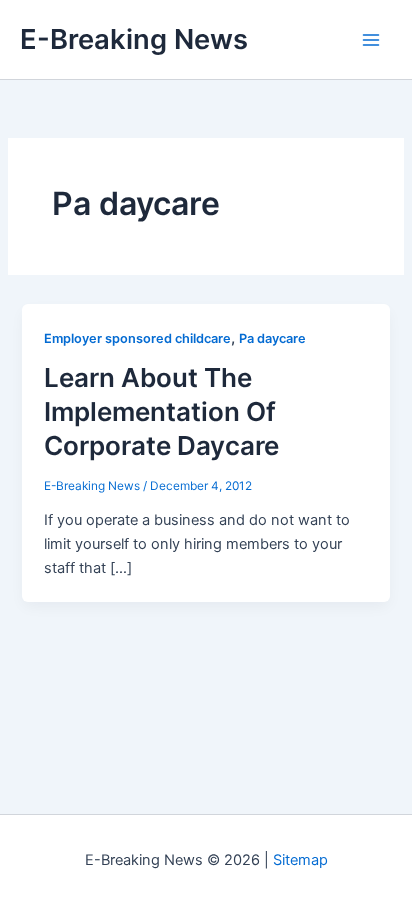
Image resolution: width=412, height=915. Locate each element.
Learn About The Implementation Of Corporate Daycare (161, 411)
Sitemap (300, 860)
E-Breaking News (134, 39)
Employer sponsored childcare (137, 338)
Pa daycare (272, 338)
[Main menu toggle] (371, 40)
